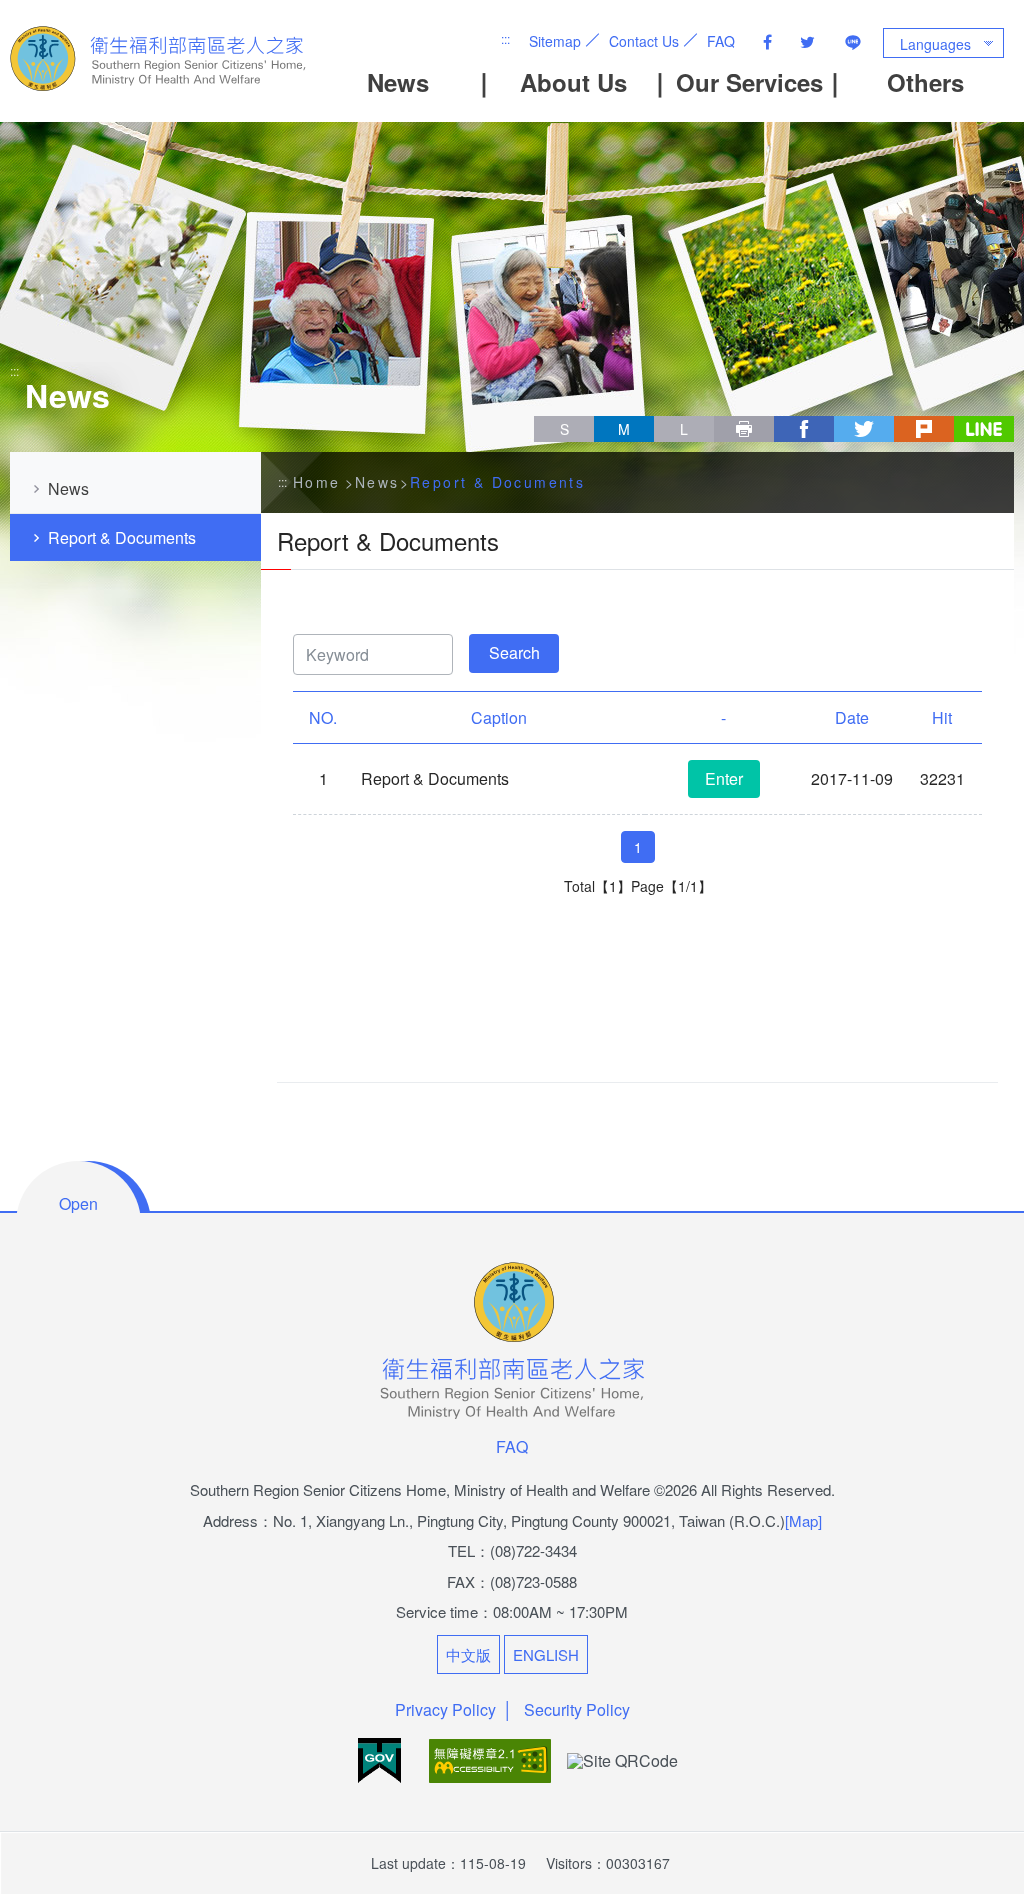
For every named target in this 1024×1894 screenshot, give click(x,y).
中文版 (468, 1654)
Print (744, 429)
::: (505, 38)
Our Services (749, 82)
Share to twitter (807, 42)
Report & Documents (122, 537)
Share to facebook (767, 42)
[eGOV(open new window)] (381, 1758)
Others (925, 82)
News (398, 82)
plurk (924, 429)
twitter (864, 429)
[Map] (803, 1520)
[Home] (160, 58)
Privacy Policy (445, 1709)
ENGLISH (546, 1654)
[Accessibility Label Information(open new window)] (492, 1758)
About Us (573, 82)
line (984, 429)
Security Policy (577, 1709)
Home (317, 482)
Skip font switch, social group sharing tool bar (542, 409)
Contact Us (644, 41)
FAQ (721, 41)
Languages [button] (935, 44)
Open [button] (78, 1203)
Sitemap (555, 41)
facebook (804, 429)
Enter (724, 778)
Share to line (853, 42)
